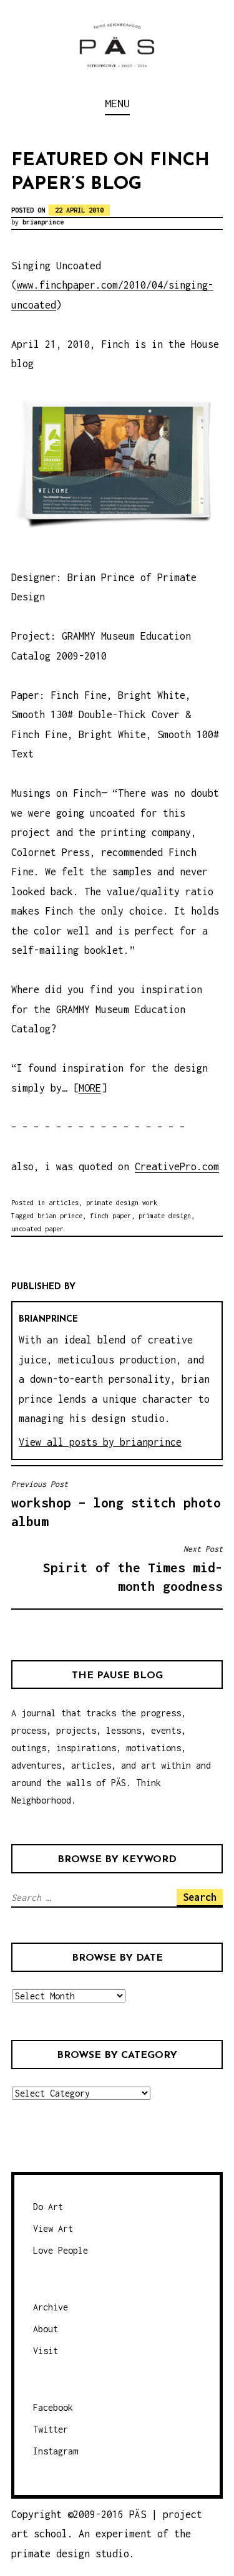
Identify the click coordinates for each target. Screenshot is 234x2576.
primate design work (122, 1203)
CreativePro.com (177, 1166)
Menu (117, 103)
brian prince (60, 1216)
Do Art (48, 2207)
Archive (51, 2307)
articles (64, 1203)
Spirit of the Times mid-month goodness (133, 1569)
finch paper (110, 1216)
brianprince (43, 222)
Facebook (53, 2407)
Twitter (51, 2429)
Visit (46, 2351)
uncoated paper (37, 1229)
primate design (165, 1216)
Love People (61, 2250)
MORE (90, 1088)
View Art (53, 2228)
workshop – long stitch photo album (116, 1504)
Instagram (56, 2451)
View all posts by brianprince (100, 1442)
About (46, 2329)
